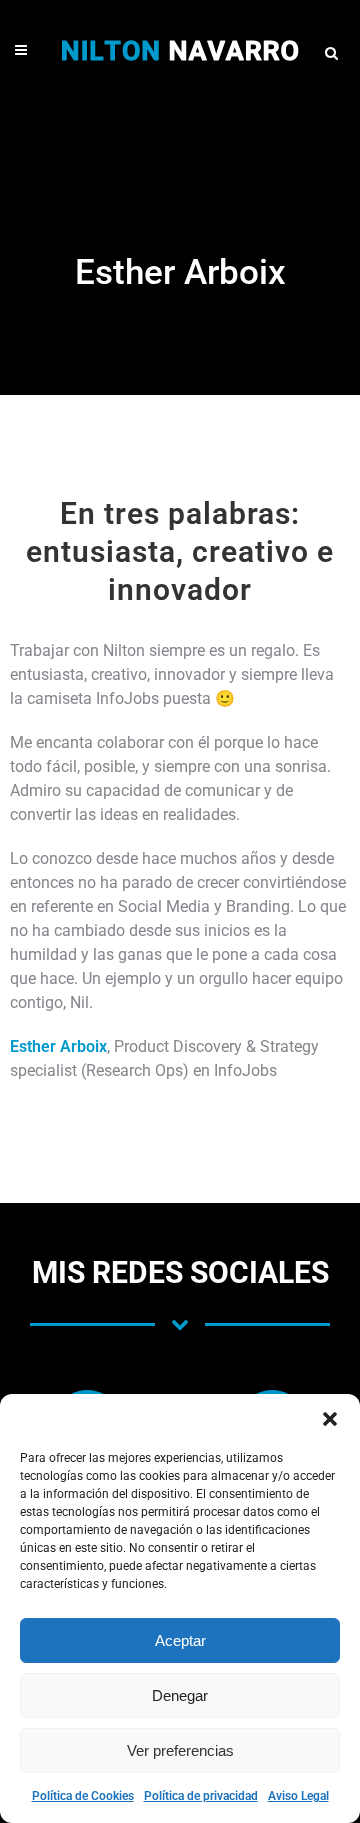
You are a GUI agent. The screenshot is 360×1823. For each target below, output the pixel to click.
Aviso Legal (298, 1796)
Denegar (180, 1695)
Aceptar (180, 1640)
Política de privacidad (201, 1796)
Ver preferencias (180, 1750)
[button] (330, 1419)
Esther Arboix (58, 1046)
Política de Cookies (83, 1796)
